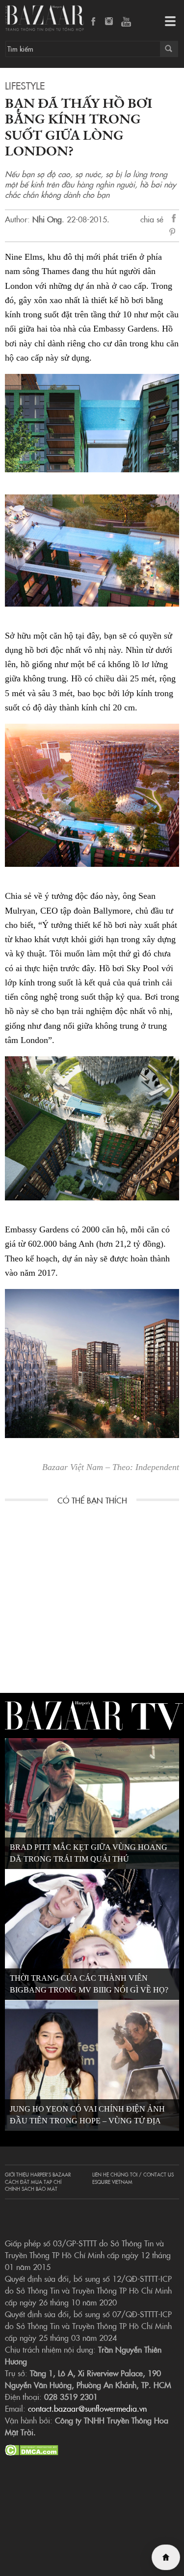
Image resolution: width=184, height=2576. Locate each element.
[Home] (166, 2557)
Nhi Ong (47, 219)
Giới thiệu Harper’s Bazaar (38, 2175)
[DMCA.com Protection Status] (32, 2449)
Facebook (94, 22)
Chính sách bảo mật (31, 2189)
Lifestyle (25, 85)
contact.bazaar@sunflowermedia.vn (87, 2408)
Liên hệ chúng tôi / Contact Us (133, 2175)
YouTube (126, 22)
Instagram (110, 22)
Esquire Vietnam (112, 2182)
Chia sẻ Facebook (174, 220)
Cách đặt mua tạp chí (33, 2182)
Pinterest (174, 233)
